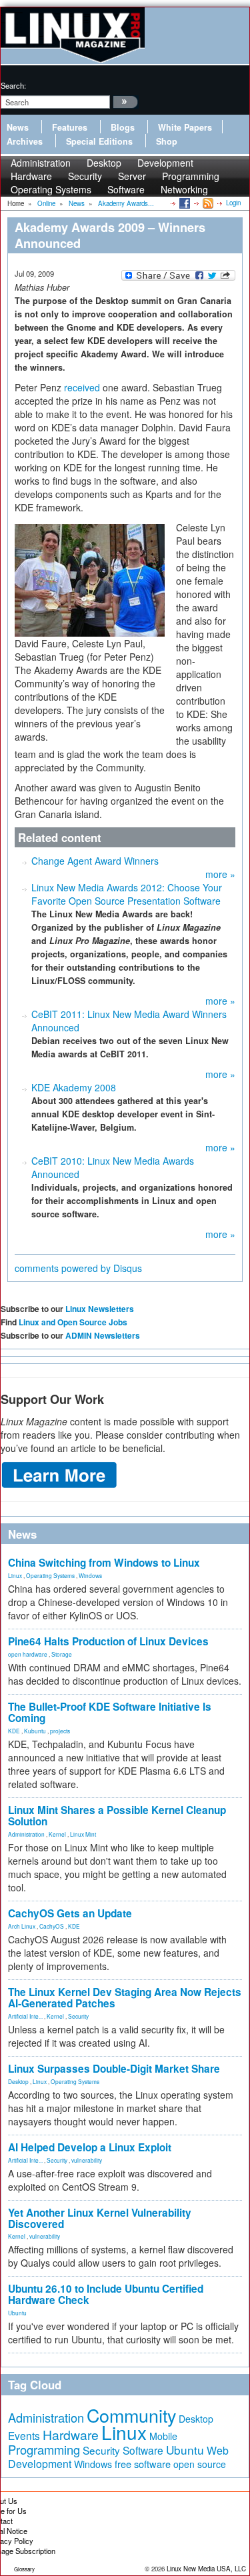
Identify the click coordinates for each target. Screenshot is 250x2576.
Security (78, 2016)
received (82, 387)
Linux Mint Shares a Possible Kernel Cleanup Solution (117, 1816)
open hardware (28, 1654)
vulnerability (87, 2160)
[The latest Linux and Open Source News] (207, 203)
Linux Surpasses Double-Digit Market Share (114, 2069)
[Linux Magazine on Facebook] (184, 203)
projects (60, 1731)
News (18, 127)
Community (131, 2415)
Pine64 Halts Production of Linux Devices (108, 1641)
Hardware (71, 2435)
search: (13, 85)
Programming (44, 2449)
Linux (15, 1575)
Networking (184, 189)
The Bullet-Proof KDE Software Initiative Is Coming (110, 1712)
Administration (26, 1834)
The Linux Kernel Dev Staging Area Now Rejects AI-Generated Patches (125, 1998)
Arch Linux (22, 1926)
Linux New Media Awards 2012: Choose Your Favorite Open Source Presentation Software (127, 894)
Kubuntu (35, 1731)
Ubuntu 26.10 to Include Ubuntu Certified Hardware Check (106, 2294)
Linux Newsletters (100, 1309)
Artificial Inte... (25, 2016)
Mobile (163, 2436)
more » (220, 874)
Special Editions (99, 141)
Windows (90, 1575)
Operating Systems (51, 189)
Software (126, 189)
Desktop (18, 2081)
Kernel (57, 1834)
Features (70, 127)
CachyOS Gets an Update (70, 1913)
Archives (25, 141)
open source (200, 2464)
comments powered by (78, 1268)
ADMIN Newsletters (103, 1335)
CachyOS (52, 1926)
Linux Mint (83, 1834)
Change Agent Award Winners (95, 861)
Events (24, 2435)
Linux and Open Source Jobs (73, 1322)
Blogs (123, 127)
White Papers (185, 127)
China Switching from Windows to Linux (104, 1563)
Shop (167, 141)
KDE (14, 1731)
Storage (62, 1654)
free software (143, 2464)
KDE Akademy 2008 (74, 1087)
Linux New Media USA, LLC (206, 2569)
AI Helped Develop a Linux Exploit (90, 2147)
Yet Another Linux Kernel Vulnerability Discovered (100, 2218)
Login (233, 203)
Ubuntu (17, 2313)
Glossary (24, 2569)
